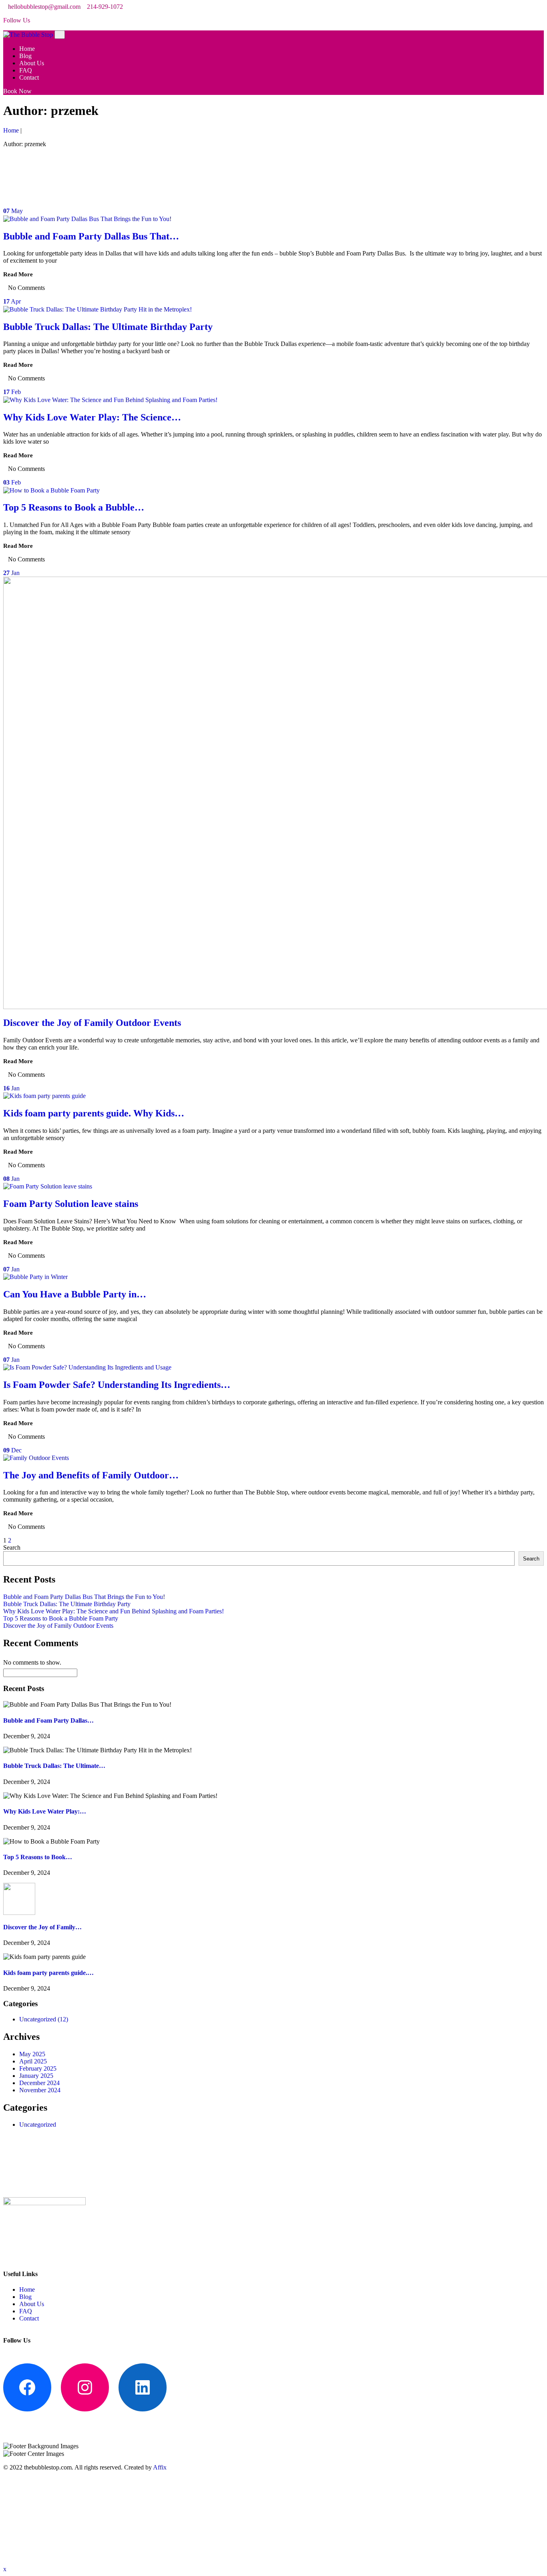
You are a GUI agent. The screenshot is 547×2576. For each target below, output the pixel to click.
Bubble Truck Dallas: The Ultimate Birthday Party (108, 327)
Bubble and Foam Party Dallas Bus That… (91, 236)
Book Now (17, 91)
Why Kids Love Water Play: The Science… (92, 417)
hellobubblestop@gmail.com (44, 7)
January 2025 (36, 2076)
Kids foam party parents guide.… (48, 1973)
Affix (160, 2467)
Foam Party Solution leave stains (72, 1204)
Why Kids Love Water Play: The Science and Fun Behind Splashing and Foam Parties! (114, 1611)
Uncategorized (44, 2019)
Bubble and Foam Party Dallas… (48, 1720)
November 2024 (40, 2090)
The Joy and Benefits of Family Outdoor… (91, 1475)
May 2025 (32, 2054)
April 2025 (33, 2061)
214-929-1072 (105, 7)
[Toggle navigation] (60, 35)
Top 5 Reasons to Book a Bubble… (74, 507)
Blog (26, 56)
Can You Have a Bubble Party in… (75, 1294)
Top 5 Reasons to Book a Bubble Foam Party (61, 1618)
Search (12, 1547)
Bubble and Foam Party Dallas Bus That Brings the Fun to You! (84, 1597)
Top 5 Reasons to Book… (38, 1857)
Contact (30, 77)
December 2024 (39, 2083)
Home (28, 49)
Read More (18, 274)
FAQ (26, 70)
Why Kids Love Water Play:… (45, 1811)
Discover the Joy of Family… (42, 1927)
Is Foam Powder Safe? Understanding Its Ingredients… (117, 1385)
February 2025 (38, 2068)
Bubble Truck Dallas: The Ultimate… (54, 1766)
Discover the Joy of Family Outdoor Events (92, 1023)
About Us (32, 63)
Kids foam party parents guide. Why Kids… (94, 1113)
